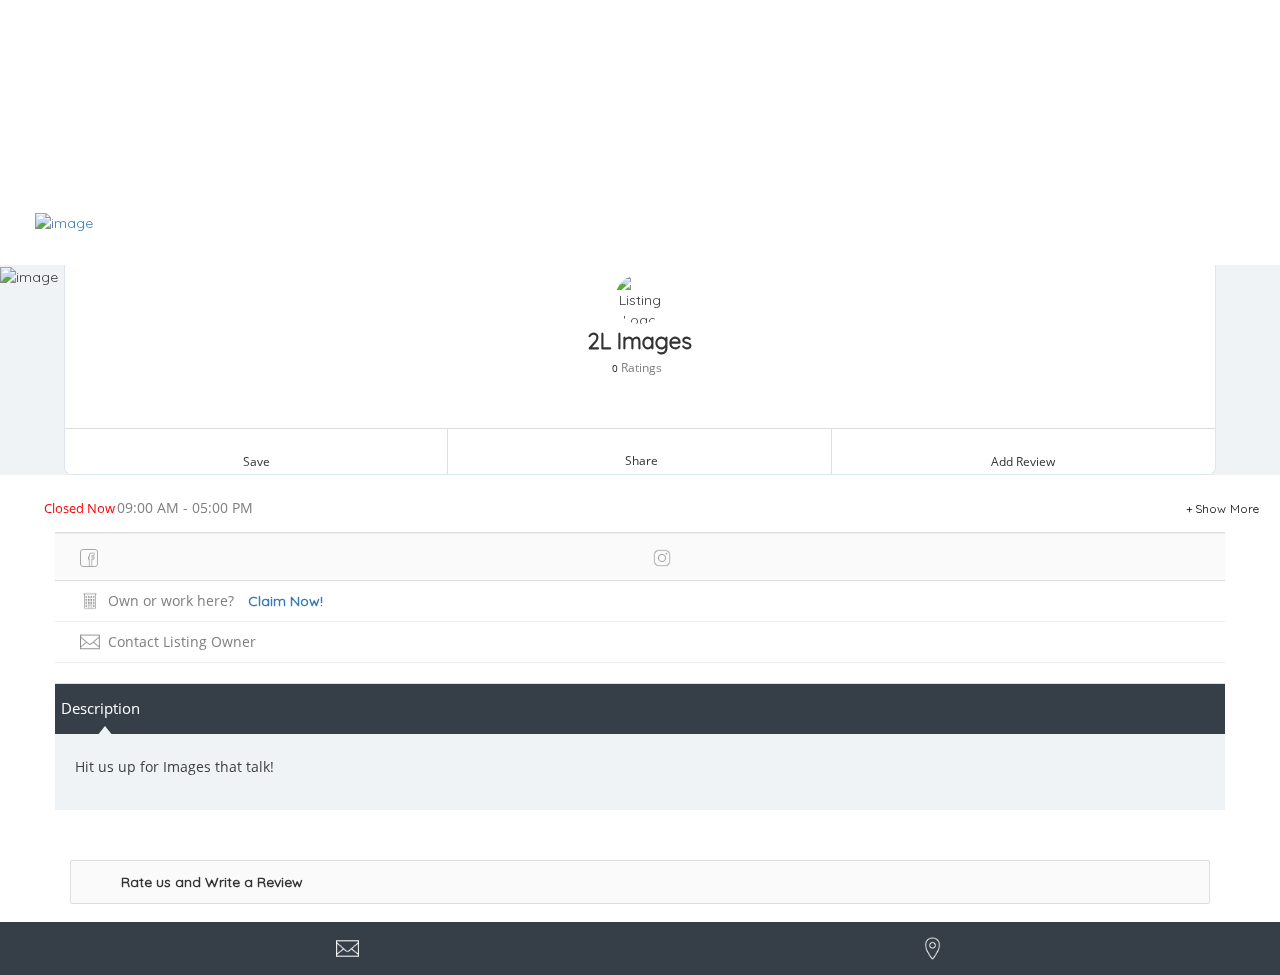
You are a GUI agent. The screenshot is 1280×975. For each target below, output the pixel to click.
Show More (1227, 508)
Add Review (1023, 461)
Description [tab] (100, 708)
